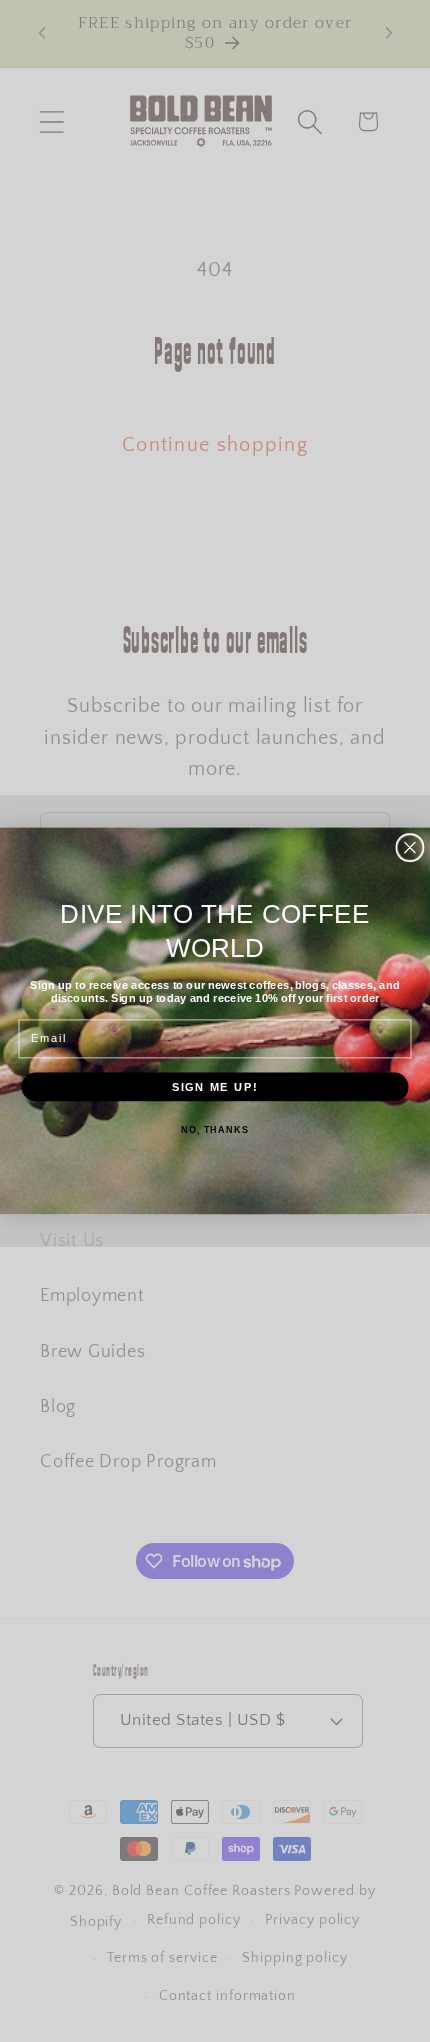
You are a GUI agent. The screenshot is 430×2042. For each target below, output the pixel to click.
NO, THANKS (215, 1130)
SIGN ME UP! (215, 1086)
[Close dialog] (410, 848)
